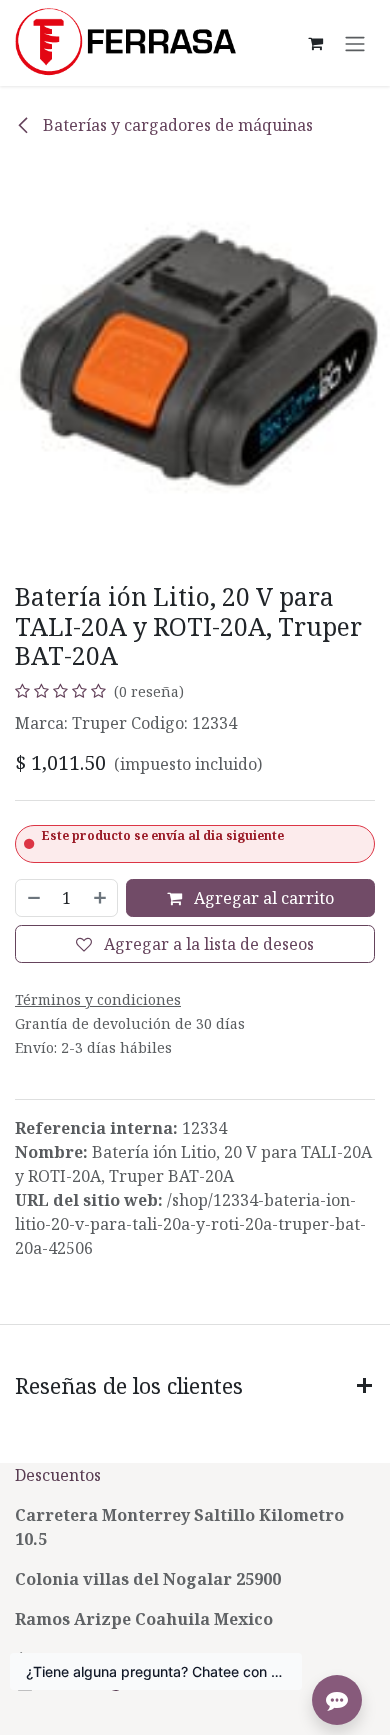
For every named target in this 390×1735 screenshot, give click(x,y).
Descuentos (60, 1475)
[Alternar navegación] (355, 43)
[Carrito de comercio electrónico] (315, 43)
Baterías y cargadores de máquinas (176, 125)
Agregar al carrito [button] (262, 898)
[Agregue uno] (101, 898)
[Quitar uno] (33, 898)
